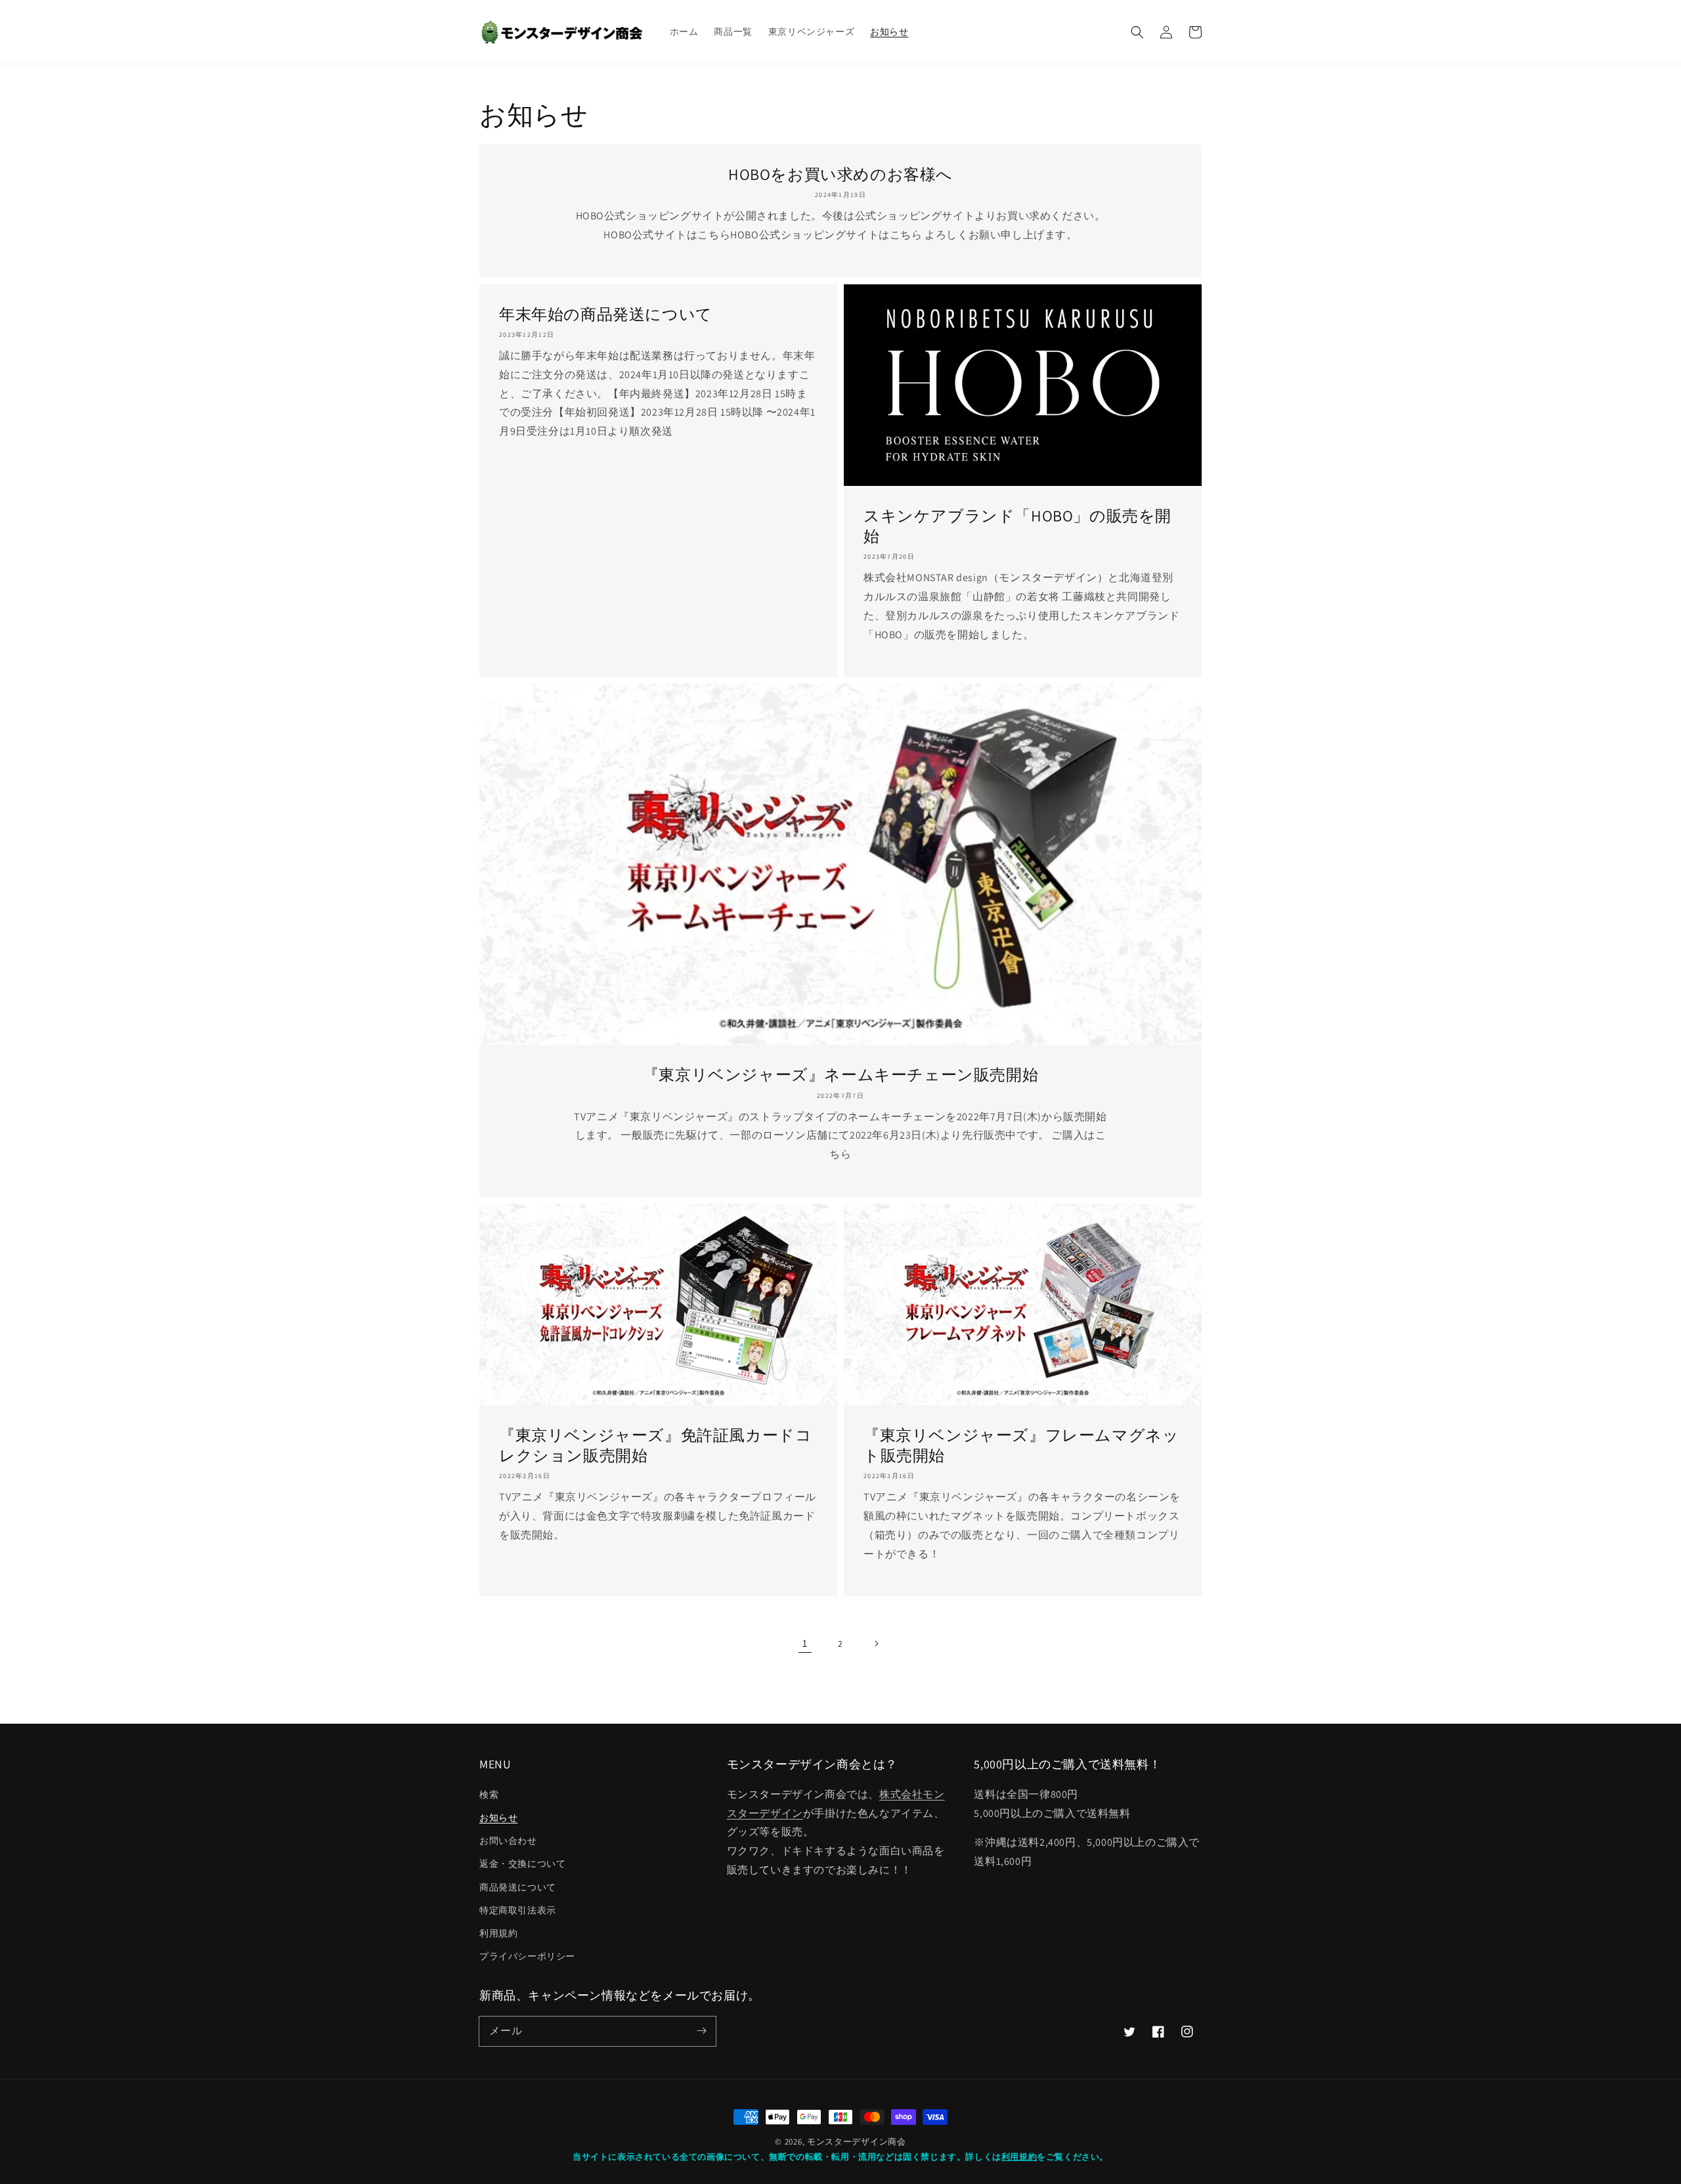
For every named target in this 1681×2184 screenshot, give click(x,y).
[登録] (701, 2031)
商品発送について (518, 1887)
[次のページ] (876, 1644)
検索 (489, 1795)
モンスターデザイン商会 (857, 2142)
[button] (1137, 32)
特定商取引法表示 (518, 1910)
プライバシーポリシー (527, 1956)
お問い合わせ (508, 1841)
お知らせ (498, 1818)
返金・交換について (522, 1864)
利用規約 (498, 1933)
